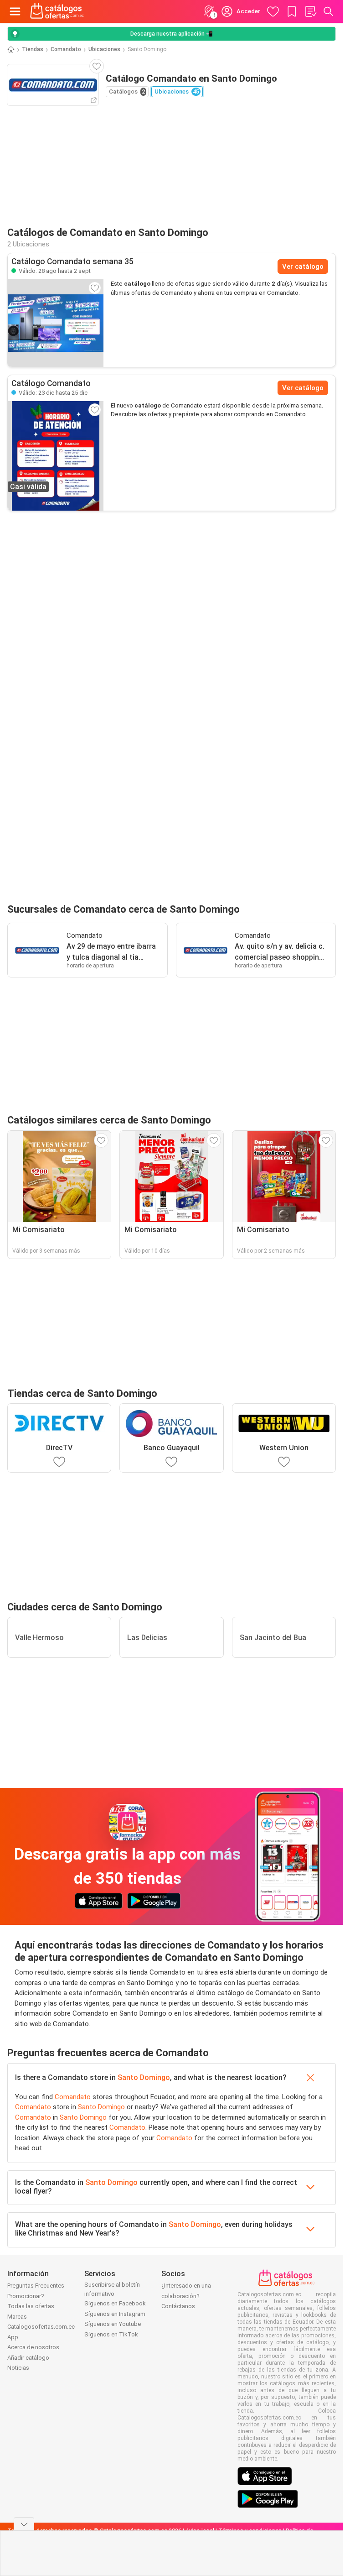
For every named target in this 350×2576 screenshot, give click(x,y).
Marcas (17, 2317)
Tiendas (33, 49)
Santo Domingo (144, 2077)
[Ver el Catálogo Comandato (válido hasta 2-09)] (56, 323)
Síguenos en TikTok (111, 2334)
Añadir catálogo (28, 2358)
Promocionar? (26, 2296)
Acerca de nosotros (33, 2347)
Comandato (66, 49)
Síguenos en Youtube (113, 2324)
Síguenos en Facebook (115, 2303)
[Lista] (310, 11)
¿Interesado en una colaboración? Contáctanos (186, 2296)
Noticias (18, 2368)
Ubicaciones (104, 49)
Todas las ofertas (31, 2306)
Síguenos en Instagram (115, 2314)
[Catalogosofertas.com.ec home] (57, 11)
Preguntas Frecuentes (36, 2286)
